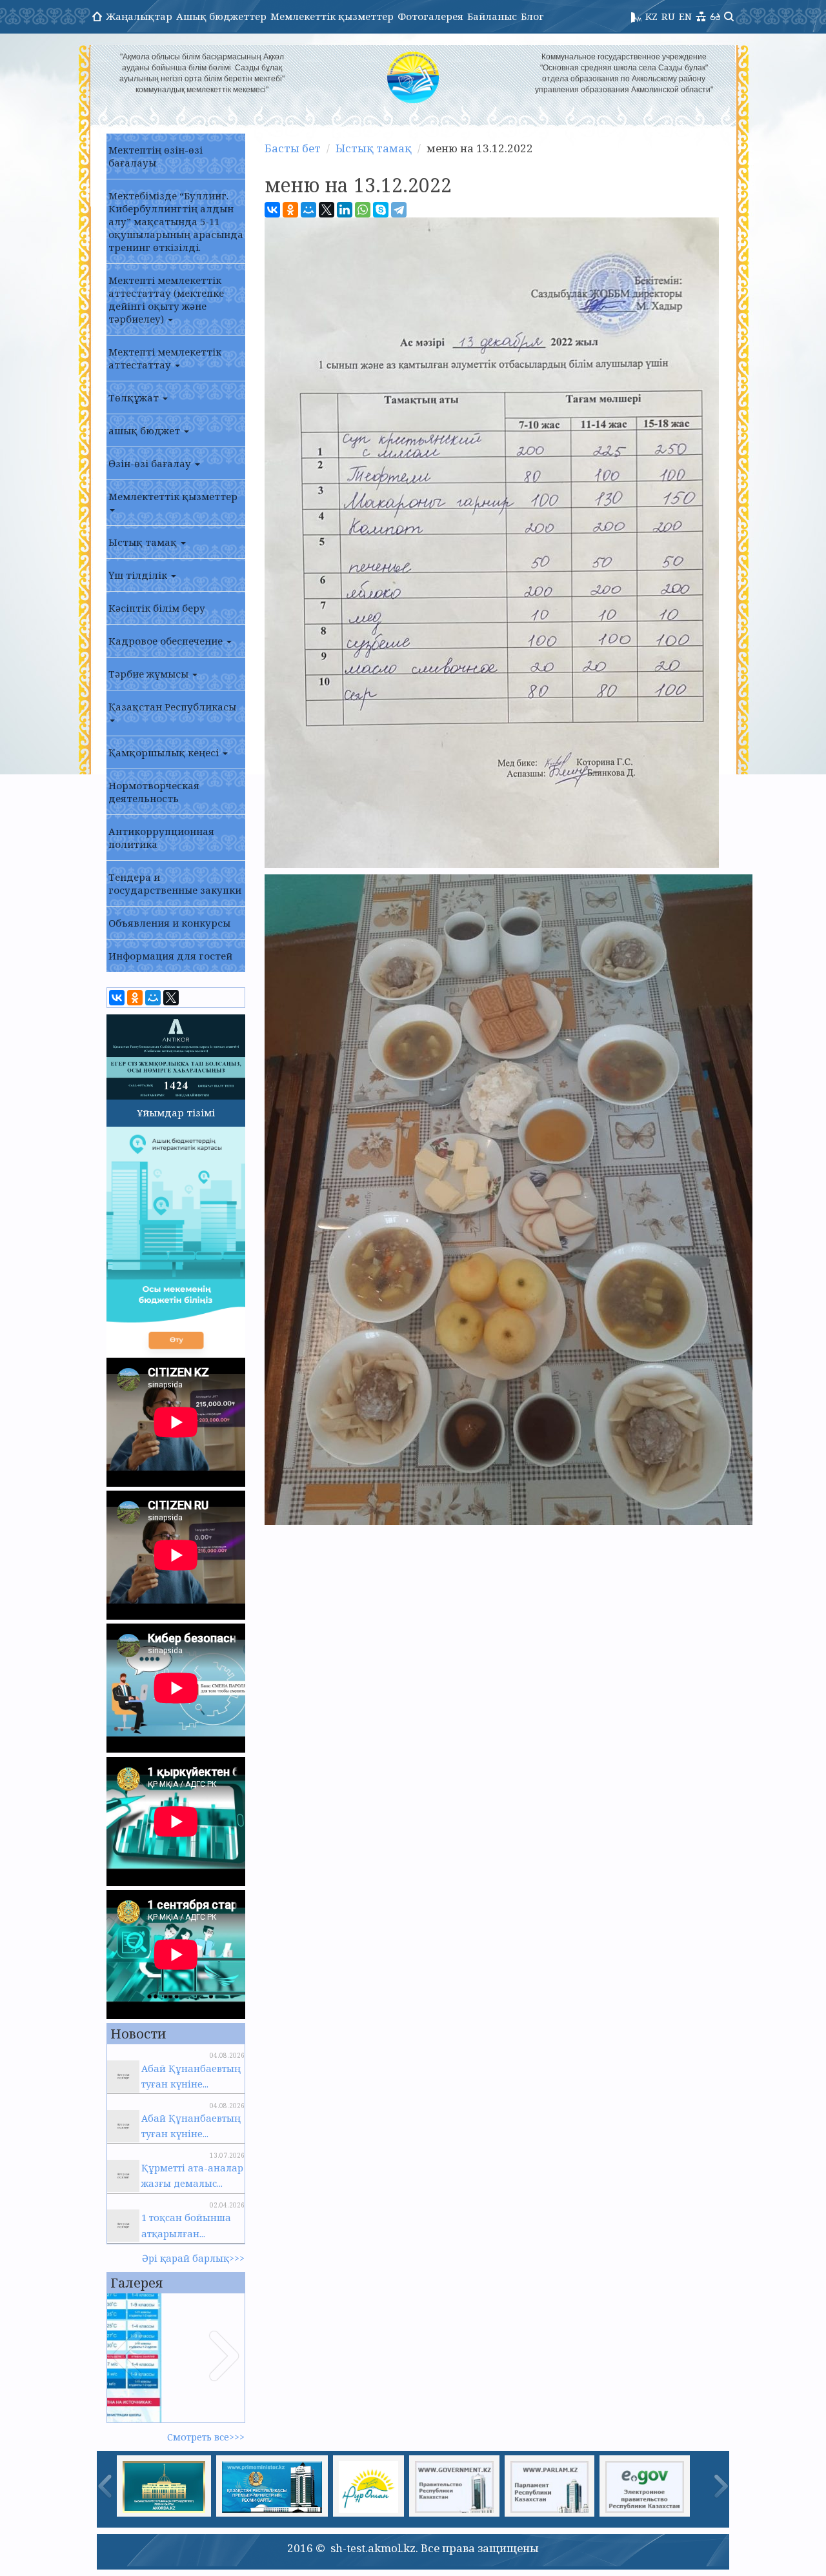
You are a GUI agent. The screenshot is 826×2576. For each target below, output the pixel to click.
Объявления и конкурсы (169, 923)
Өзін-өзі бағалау (151, 463)
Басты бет (293, 148)
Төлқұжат (135, 397)
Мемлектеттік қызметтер (173, 496)
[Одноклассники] (135, 998)
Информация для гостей (170, 956)
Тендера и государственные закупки (175, 883)
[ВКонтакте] (117, 998)
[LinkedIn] (345, 210)
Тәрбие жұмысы (150, 674)
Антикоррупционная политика (161, 838)
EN (685, 16)
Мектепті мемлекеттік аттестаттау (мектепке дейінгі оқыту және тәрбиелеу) (166, 299)
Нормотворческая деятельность (154, 792)
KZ (651, 16)
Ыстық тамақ (144, 542)
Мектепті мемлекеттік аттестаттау (165, 358)
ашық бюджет (146, 430)
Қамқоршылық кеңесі (165, 752)
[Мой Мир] (153, 998)
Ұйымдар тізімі (176, 1112)
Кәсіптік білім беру (157, 608)
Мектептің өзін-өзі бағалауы (156, 156)
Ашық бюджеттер (221, 16)
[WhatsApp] (363, 210)
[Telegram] (399, 210)
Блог (532, 16)
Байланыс (492, 16)
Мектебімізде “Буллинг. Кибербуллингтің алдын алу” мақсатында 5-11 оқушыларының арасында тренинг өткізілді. (176, 221)
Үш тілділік (139, 575)
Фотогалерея (430, 16)
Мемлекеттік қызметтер (332, 16)
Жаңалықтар (139, 16)
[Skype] (381, 210)
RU (668, 16)
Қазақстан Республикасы (172, 707)
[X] (171, 998)
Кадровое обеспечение (167, 641)
